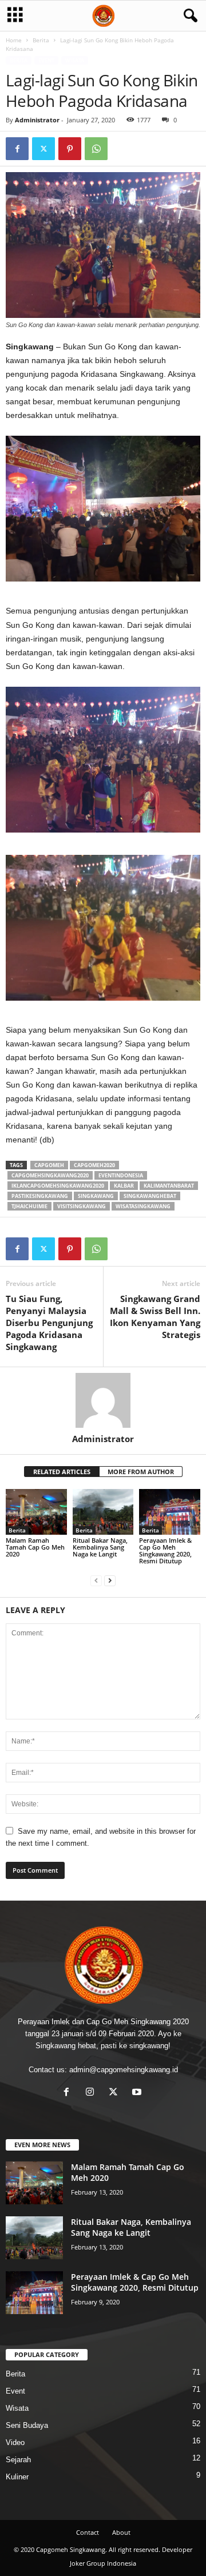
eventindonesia (121, 1175)
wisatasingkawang (143, 1206)
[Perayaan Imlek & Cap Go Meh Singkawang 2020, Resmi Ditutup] (170, 1512)
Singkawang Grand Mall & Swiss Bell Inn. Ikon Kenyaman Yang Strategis (155, 1317)
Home (14, 40)
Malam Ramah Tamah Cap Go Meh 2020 (35, 1547)
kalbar (124, 1186)
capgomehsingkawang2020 (50, 1175)
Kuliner (17, 2477)
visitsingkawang (82, 1206)
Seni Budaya (27, 2425)
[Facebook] (17, 149)
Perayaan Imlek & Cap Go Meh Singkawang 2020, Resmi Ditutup (165, 1550)
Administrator (37, 120)
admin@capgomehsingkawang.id (124, 2070)
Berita (41, 40)
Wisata (75, 60)
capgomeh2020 (94, 1165)
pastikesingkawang (40, 1196)
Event (46, 60)
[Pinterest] (70, 149)
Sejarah (18, 2460)
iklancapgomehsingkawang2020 (58, 1186)
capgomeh (49, 1165)
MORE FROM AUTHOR (141, 1472)
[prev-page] (96, 1580)
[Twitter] (43, 149)
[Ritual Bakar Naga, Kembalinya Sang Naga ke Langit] (103, 1512)
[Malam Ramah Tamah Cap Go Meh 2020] (36, 1512)
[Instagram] (92, 2093)
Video (15, 2442)
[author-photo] (103, 1400)
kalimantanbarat (169, 1186)
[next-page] (110, 1580)
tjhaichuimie (29, 1206)
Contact (88, 2532)
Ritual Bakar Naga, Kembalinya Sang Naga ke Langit (100, 1547)
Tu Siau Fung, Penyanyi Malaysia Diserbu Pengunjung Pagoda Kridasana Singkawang (49, 1323)
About (121, 2532)
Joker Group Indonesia (103, 2563)
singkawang (96, 1196)
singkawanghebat (150, 1196)
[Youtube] (138, 2093)
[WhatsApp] (96, 149)
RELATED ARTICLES (62, 1472)
